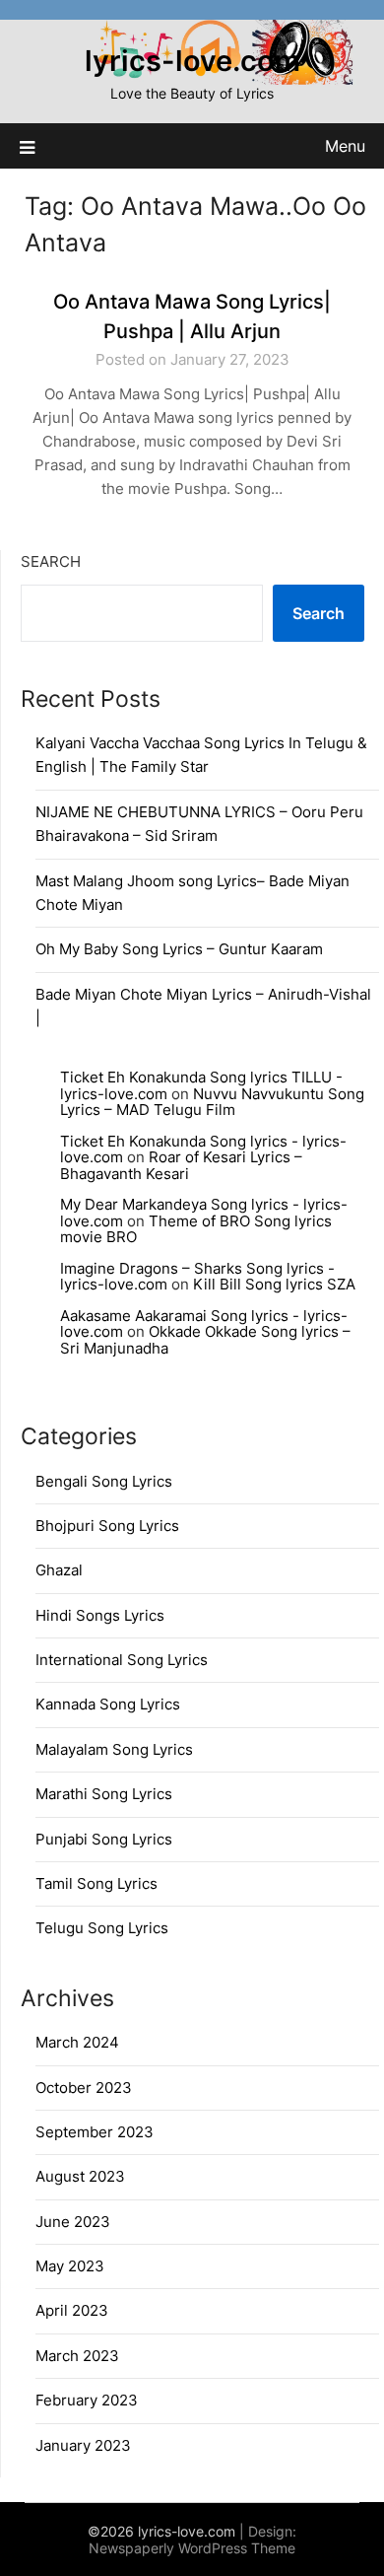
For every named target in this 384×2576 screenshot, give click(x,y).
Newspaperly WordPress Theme (192, 2548)
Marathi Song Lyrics (104, 1794)
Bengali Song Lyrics (104, 1481)
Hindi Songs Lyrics (100, 1615)
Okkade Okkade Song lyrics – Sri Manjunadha (205, 1340)
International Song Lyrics (122, 1660)
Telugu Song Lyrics (102, 1928)
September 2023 (95, 2132)
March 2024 (77, 2042)
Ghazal (59, 1570)
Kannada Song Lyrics (108, 1704)
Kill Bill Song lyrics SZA (274, 1284)
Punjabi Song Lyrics (104, 1839)
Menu (345, 146)
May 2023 (70, 2266)
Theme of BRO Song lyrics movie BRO (196, 1229)
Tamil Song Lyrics (96, 1883)
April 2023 (72, 2310)
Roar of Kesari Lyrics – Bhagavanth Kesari (181, 1165)
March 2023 (77, 2356)
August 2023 (80, 2176)
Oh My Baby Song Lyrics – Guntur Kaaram (179, 949)
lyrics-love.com (192, 61)
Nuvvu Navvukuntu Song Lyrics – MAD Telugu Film (212, 1102)
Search (51, 561)
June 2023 (73, 2222)
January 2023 (83, 2445)
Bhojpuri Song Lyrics (107, 1526)
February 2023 (87, 2400)
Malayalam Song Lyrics (114, 1749)
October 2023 (84, 2088)
